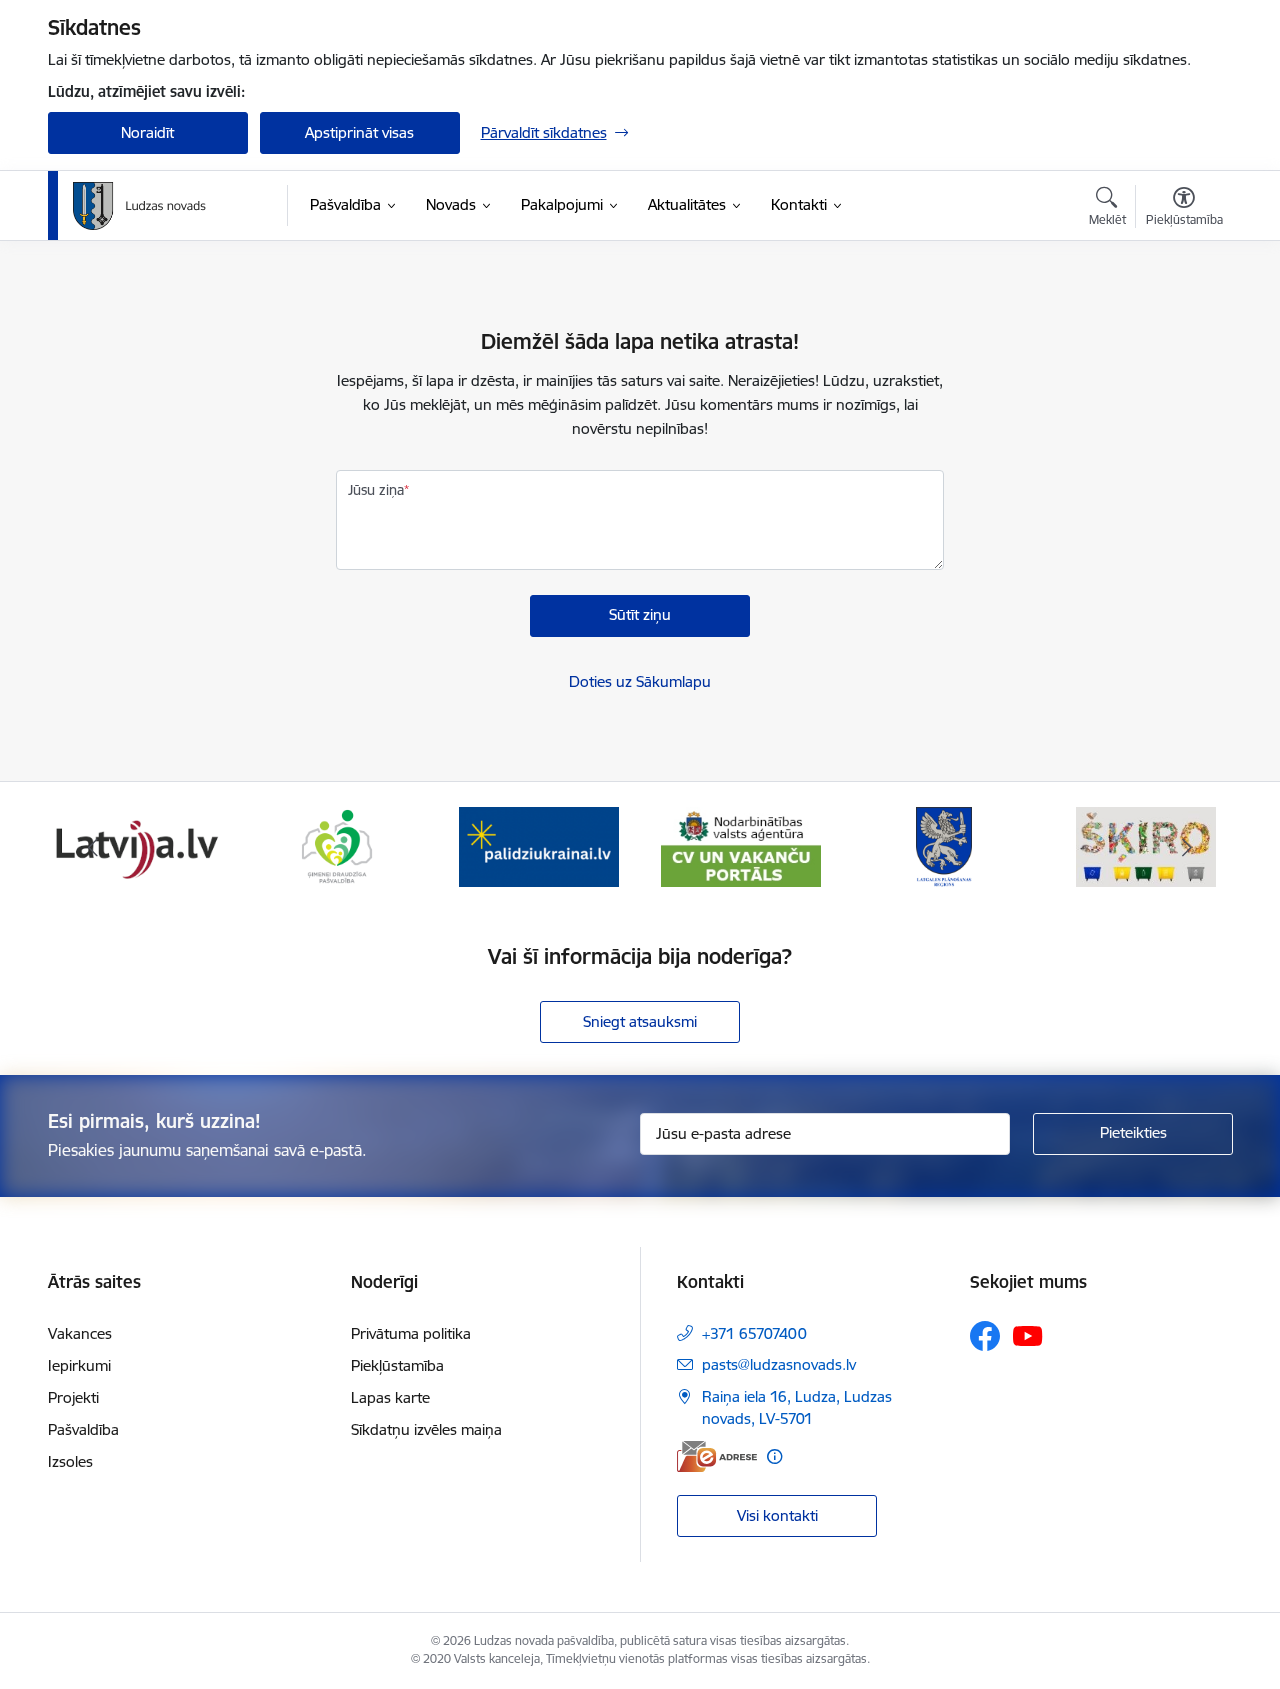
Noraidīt (147, 132)
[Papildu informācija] (774, 1456)
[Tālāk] (1187, 847)
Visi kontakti (777, 1515)
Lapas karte (390, 1397)
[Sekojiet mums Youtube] (1028, 1335)
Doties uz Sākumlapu (640, 681)
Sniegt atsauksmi (640, 1021)
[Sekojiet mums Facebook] (985, 1336)
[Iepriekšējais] (94, 847)
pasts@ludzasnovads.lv (779, 1364)
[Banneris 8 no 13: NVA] (741, 845)
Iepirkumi (79, 1365)
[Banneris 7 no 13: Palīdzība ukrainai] (539, 845)
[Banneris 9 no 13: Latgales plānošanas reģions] (944, 845)
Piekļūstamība (397, 1365)
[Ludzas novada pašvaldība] (139, 206)
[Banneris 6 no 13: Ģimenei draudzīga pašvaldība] (336, 845)
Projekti (73, 1397)
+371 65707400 (754, 1333)
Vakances (80, 1333)
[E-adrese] (717, 1456)
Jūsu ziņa (376, 490)
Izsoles (70, 1461)
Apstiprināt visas (359, 132)
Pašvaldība (83, 1429)
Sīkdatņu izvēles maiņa (426, 1429)
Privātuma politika (411, 1333)
